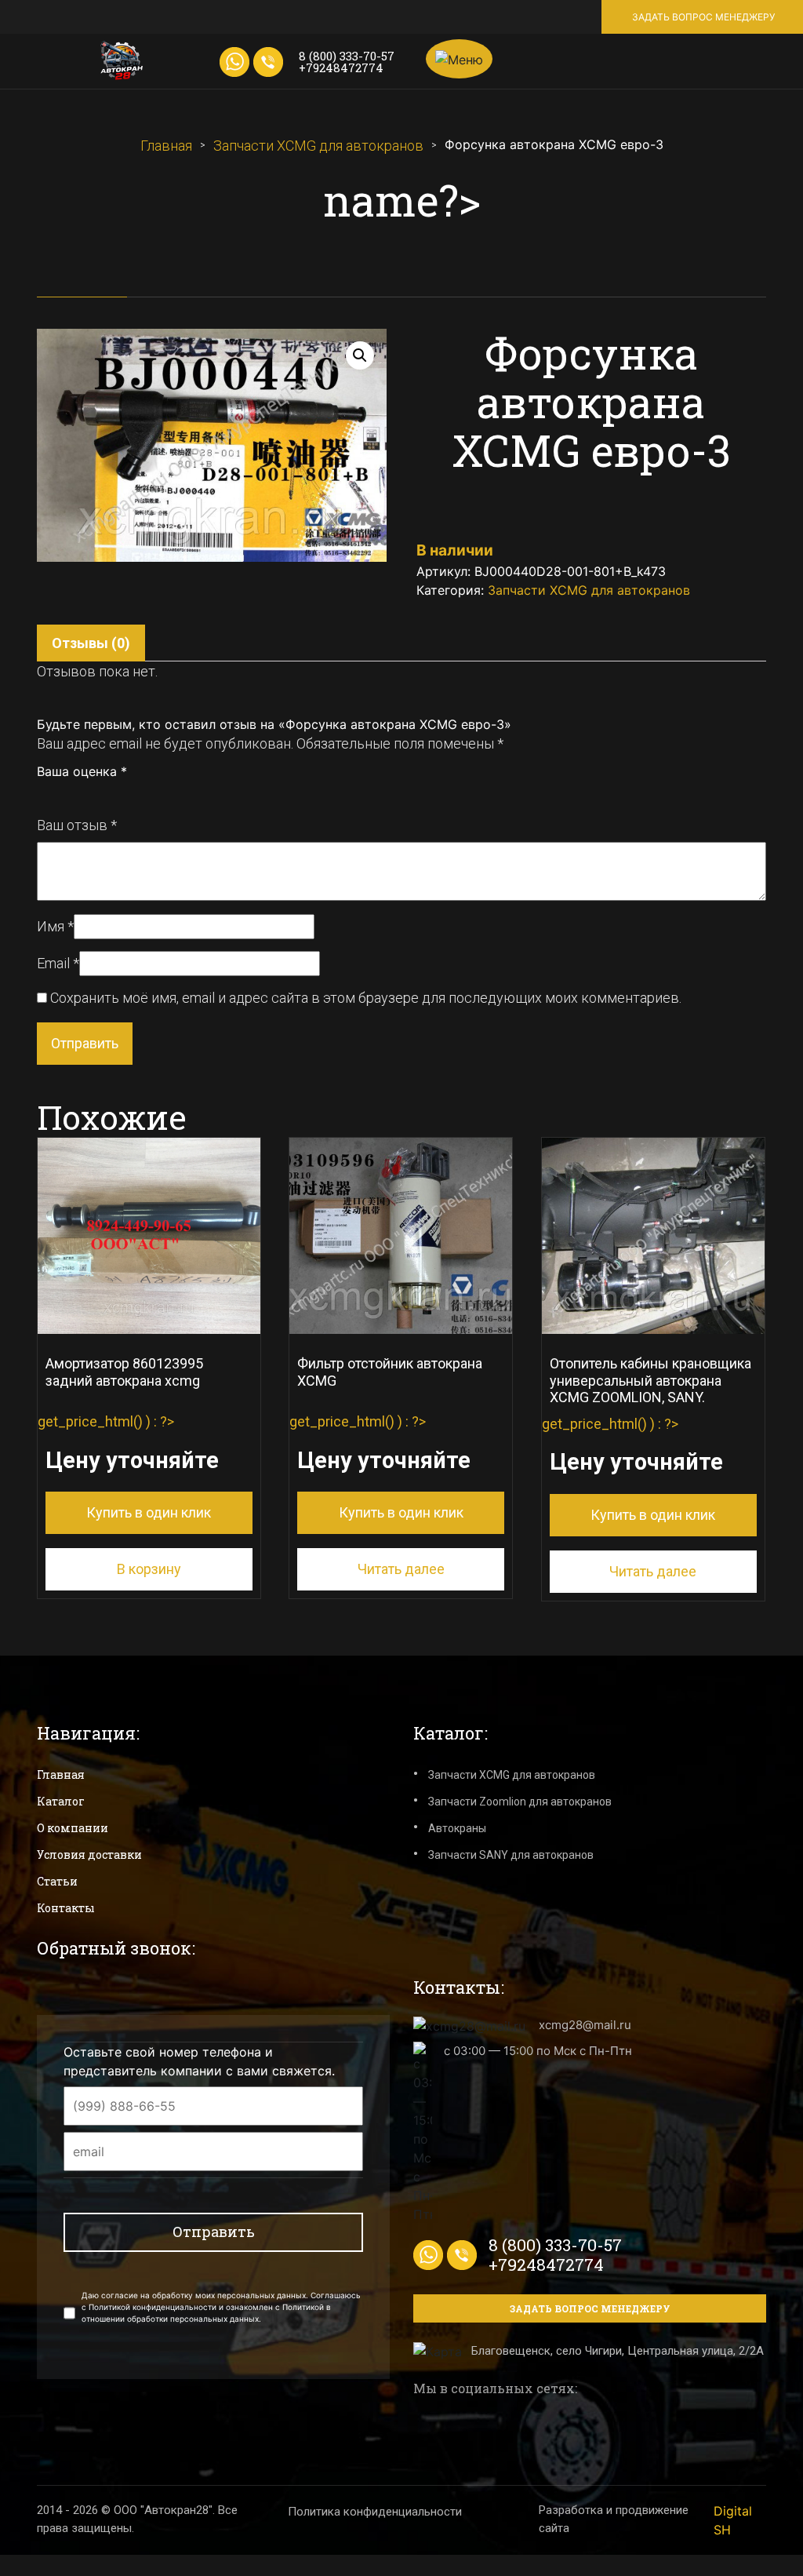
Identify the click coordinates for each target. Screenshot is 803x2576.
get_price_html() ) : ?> (128, 1438)
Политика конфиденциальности (375, 2512)
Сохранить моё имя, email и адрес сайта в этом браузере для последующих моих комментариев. (366, 998)
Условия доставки (89, 1855)
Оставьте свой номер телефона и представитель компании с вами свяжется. (199, 2061)
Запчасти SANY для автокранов (511, 1855)
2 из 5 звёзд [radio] (61, 794)
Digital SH (733, 2520)
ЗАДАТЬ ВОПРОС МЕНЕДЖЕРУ (703, 17)
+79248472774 (341, 67)
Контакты (66, 1908)
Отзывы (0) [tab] (91, 643)
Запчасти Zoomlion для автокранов (520, 1802)
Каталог (61, 1801)
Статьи (57, 1881)
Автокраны (457, 1828)
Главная (166, 146)
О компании (73, 1828)
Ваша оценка (82, 771)
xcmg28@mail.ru (585, 2025)
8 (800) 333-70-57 (347, 56)
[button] (360, 355)
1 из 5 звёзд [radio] (44, 794)
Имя (55, 926)
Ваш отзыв (77, 825)
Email (58, 963)
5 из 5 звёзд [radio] (113, 794)
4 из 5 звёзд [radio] (96, 794)
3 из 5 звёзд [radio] (78, 794)
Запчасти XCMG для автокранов (318, 146)
